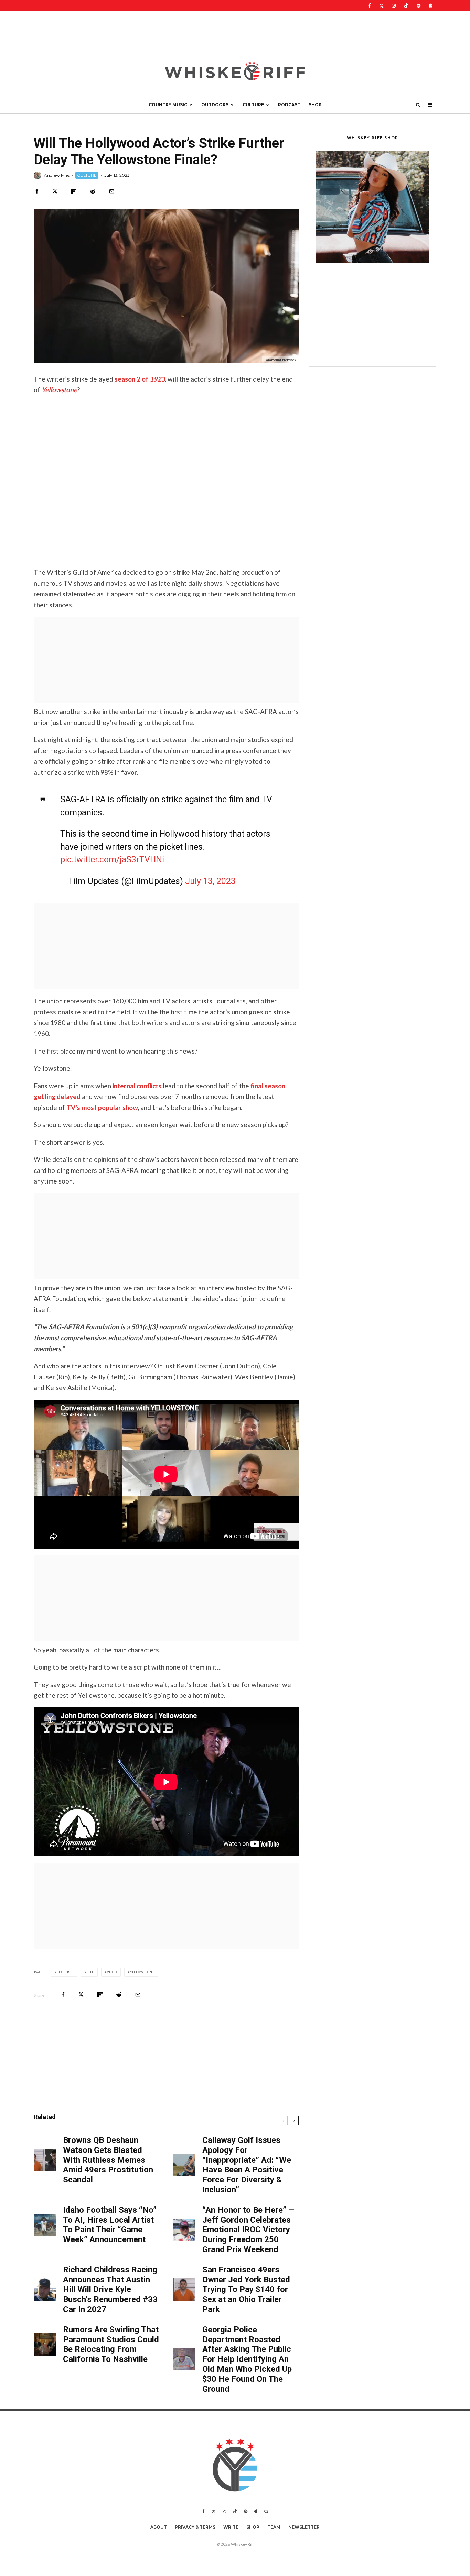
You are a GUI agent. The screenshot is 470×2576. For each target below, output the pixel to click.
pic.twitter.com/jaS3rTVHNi (112, 860)
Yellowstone (142, 1972)
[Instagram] (394, 6)
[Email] (112, 191)
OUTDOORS (215, 105)
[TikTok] (406, 6)
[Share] (37, 191)
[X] (381, 6)
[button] (373, 207)
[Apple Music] (430, 6)
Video (112, 1972)
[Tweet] (55, 191)
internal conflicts (137, 1086)
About (159, 2527)
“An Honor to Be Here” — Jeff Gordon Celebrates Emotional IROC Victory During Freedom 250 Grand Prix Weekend (248, 2230)
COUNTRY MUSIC (168, 105)
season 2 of (140, 379)
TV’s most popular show (102, 1107)
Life (90, 1972)
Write (231, 2527)
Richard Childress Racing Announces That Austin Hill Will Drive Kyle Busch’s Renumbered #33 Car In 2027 (110, 2289)
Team (274, 2527)
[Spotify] (419, 6)
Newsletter (304, 2527)
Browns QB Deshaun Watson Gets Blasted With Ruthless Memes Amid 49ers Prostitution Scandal (108, 2160)
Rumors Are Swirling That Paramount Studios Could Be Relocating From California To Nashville (111, 2344)
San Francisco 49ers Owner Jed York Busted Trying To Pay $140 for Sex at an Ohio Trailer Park (246, 2289)
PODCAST (289, 105)
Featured (65, 1972)
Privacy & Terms (195, 2527)
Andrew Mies (57, 175)
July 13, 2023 (210, 881)
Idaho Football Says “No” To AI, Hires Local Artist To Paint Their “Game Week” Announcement (110, 2225)
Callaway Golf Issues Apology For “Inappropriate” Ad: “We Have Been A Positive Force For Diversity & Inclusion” (247, 2165)
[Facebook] (370, 6)
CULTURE (253, 105)
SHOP (315, 105)
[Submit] (93, 191)
